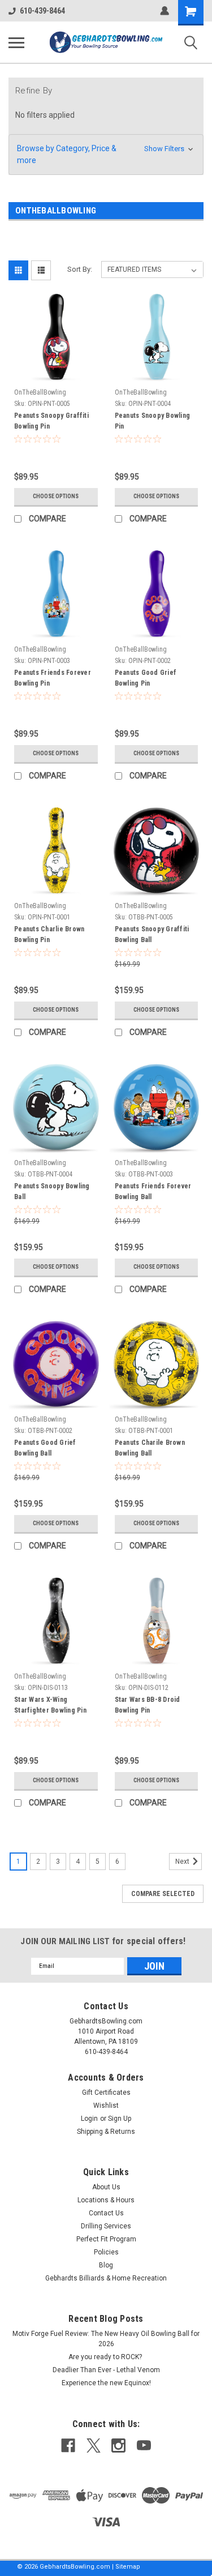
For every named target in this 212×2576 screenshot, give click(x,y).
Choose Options (56, 496)
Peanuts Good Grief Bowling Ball (45, 1448)
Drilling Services (106, 2226)
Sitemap (128, 2567)
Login (89, 2119)
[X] (94, 2446)
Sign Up (120, 2119)
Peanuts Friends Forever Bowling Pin (53, 678)
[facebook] (68, 2446)
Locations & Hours (106, 2200)
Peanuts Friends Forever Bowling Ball (153, 1191)
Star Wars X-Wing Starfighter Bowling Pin (50, 1705)
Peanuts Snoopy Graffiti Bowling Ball (152, 934)
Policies (106, 2252)
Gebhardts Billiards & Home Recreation (106, 2278)
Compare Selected (163, 1894)
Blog (106, 2265)
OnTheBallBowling (40, 392)
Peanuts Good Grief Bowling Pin (146, 678)
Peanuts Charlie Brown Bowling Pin (49, 934)
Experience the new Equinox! (106, 2383)
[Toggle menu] (16, 42)
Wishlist (106, 2106)
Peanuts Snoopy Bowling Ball (52, 1191)
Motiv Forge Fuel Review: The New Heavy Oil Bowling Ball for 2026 (106, 2339)
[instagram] (118, 2446)
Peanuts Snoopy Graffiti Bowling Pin (51, 421)
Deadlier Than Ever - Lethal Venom (106, 2370)
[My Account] (165, 11)
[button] (106, 155)
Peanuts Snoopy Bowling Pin (153, 421)
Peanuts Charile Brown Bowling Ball (150, 1448)
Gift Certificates (106, 2093)
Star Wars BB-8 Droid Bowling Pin (148, 1705)
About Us (106, 2187)
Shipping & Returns (106, 2132)
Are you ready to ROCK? (106, 2357)
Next (183, 1862)
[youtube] (144, 2446)
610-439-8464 (42, 11)
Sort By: (80, 269)
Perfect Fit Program (106, 2239)
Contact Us (106, 2213)
